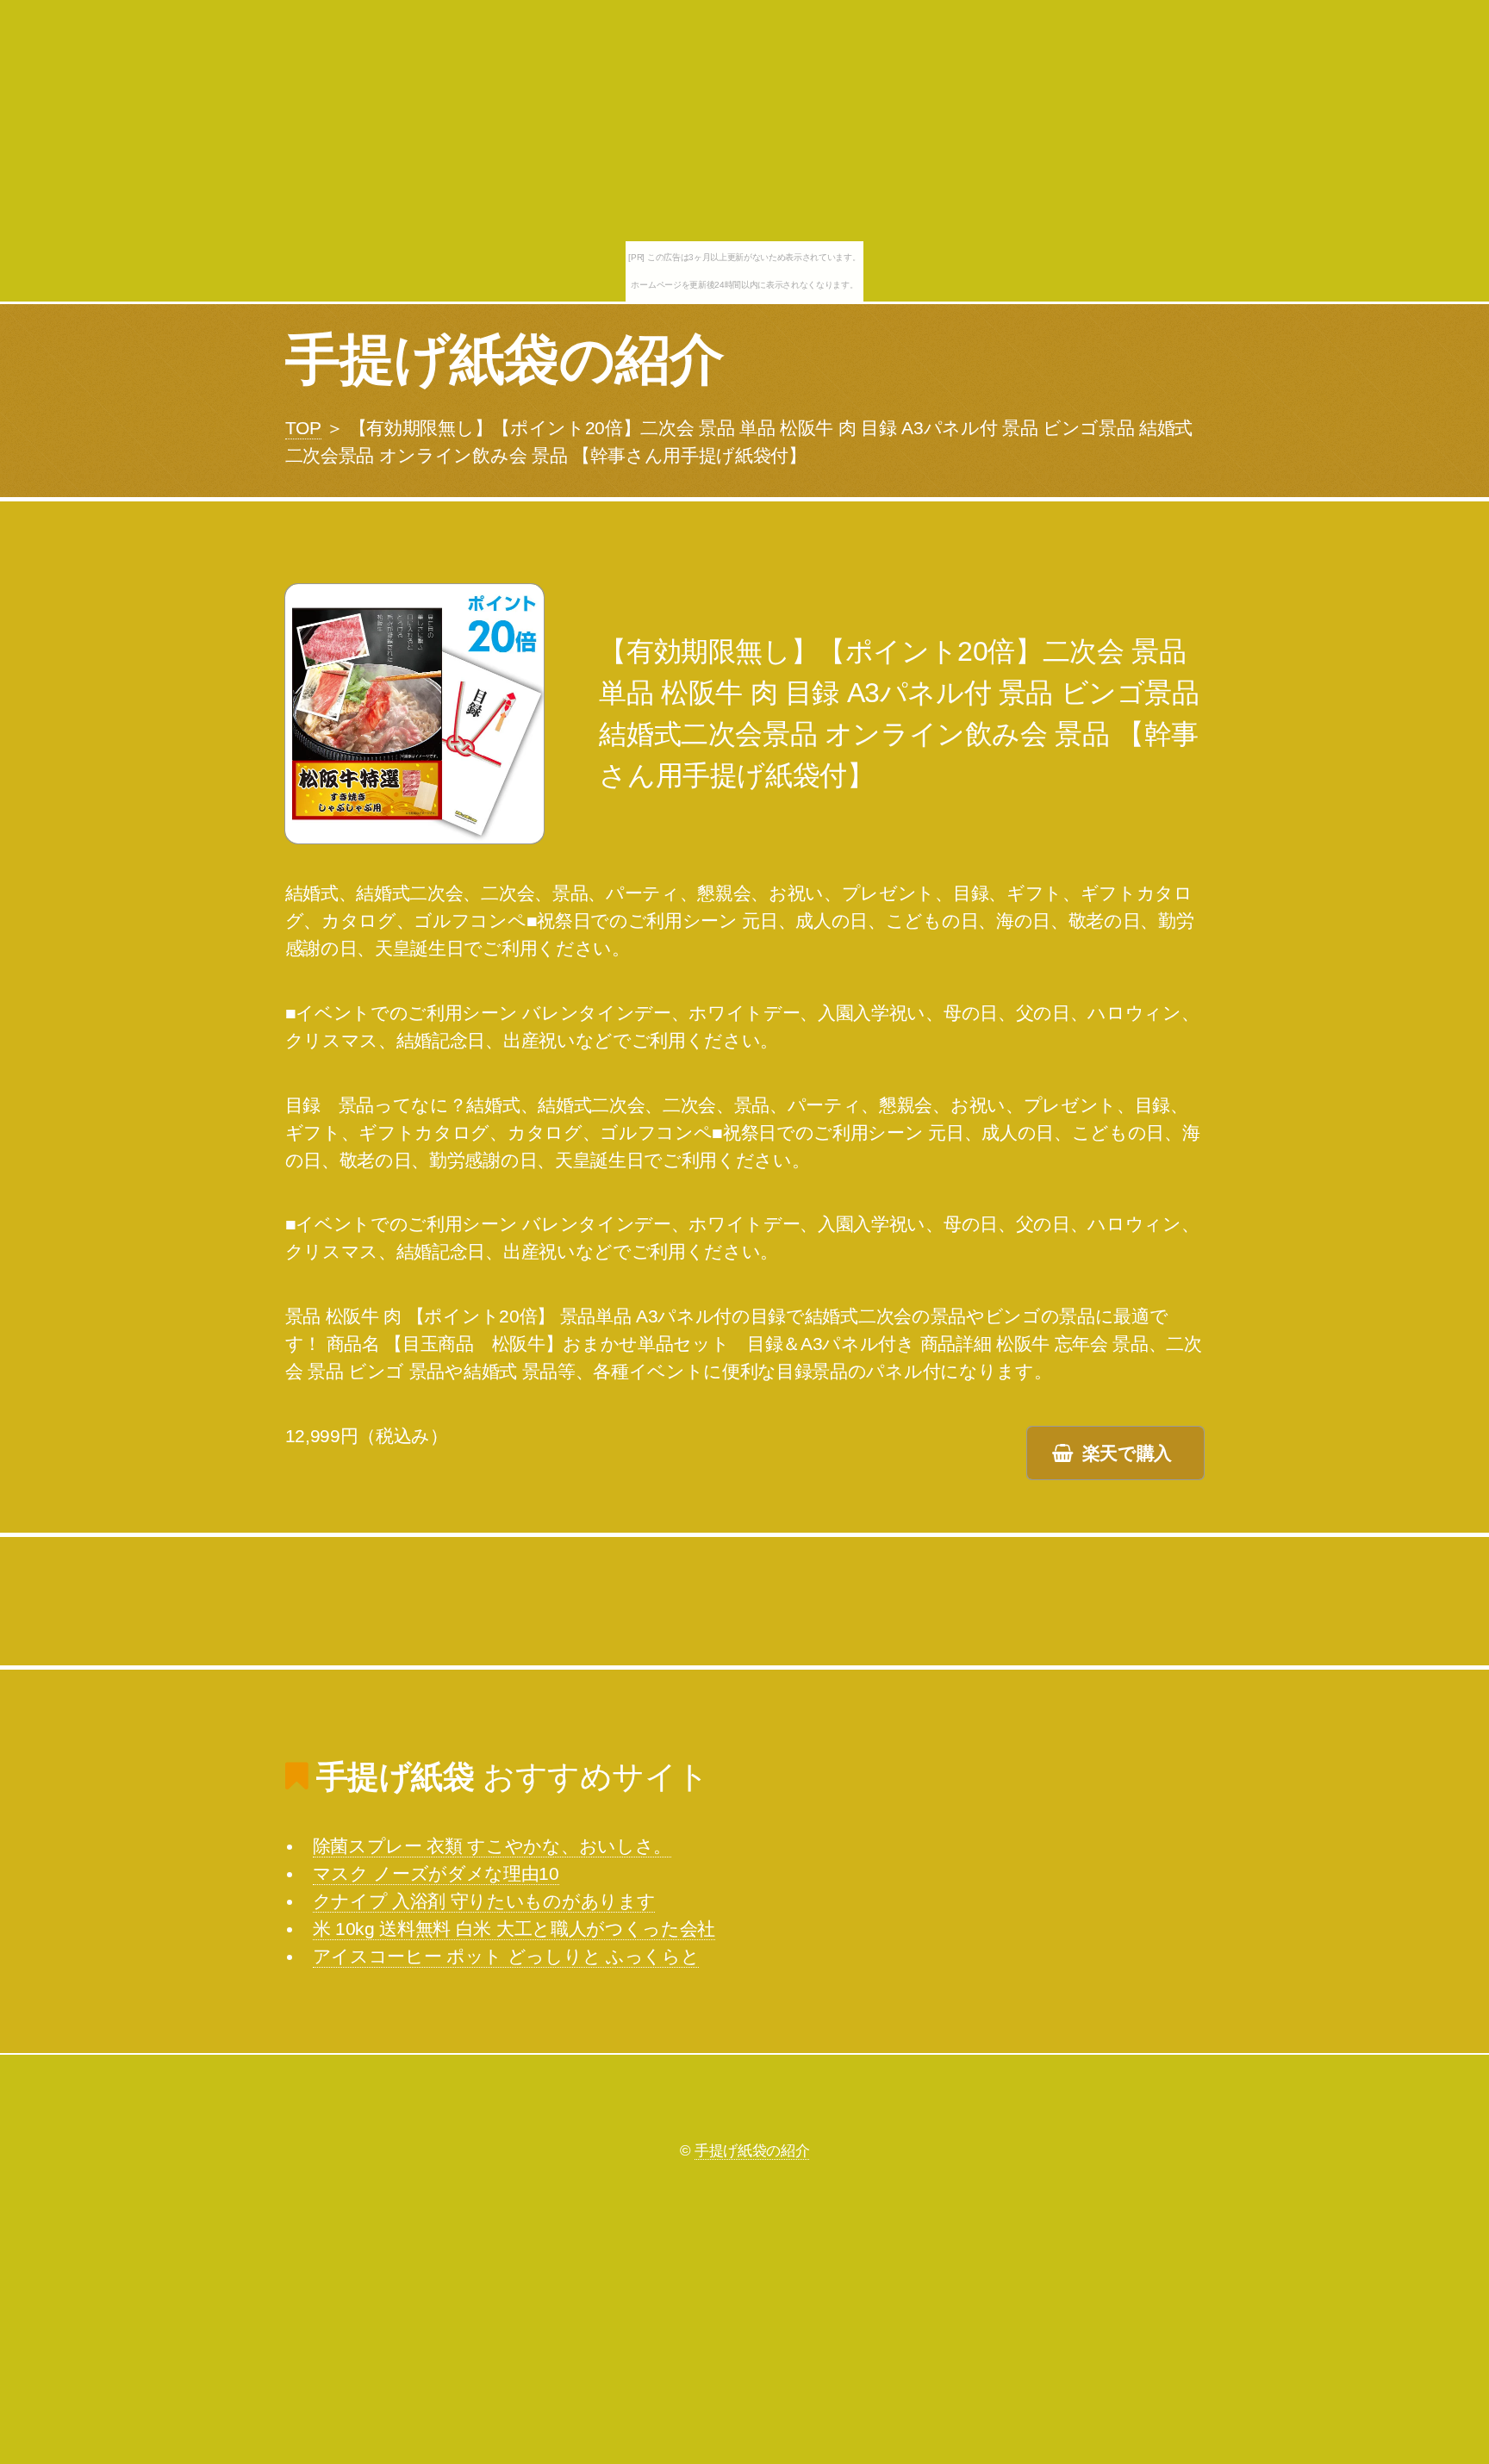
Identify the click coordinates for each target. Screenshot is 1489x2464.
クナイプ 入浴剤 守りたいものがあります (484, 1901)
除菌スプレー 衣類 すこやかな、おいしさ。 (492, 1846)
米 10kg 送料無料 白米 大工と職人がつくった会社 (514, 1929)
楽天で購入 (1127, 1453)
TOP (303, 428)
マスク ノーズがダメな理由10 (436, 1874)
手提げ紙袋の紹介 (505, 359)
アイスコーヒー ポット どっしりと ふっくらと (506, 1957)
